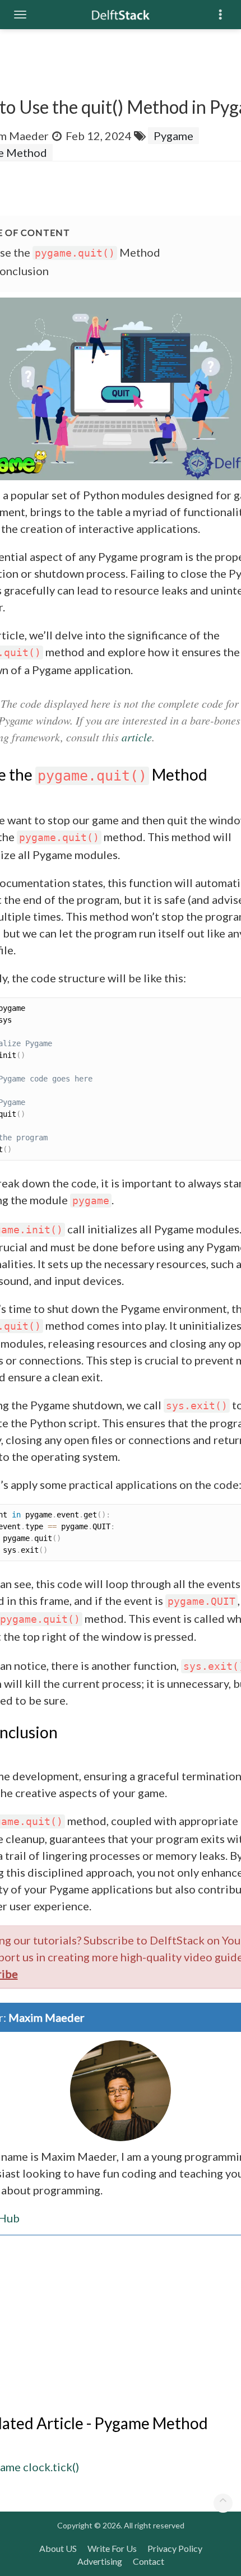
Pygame (173, 136)
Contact (149, 2561)
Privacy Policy (175, 2548)
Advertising (100, 2561)
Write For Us (112, 2548)
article (137, 737)
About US (58, 2548)
